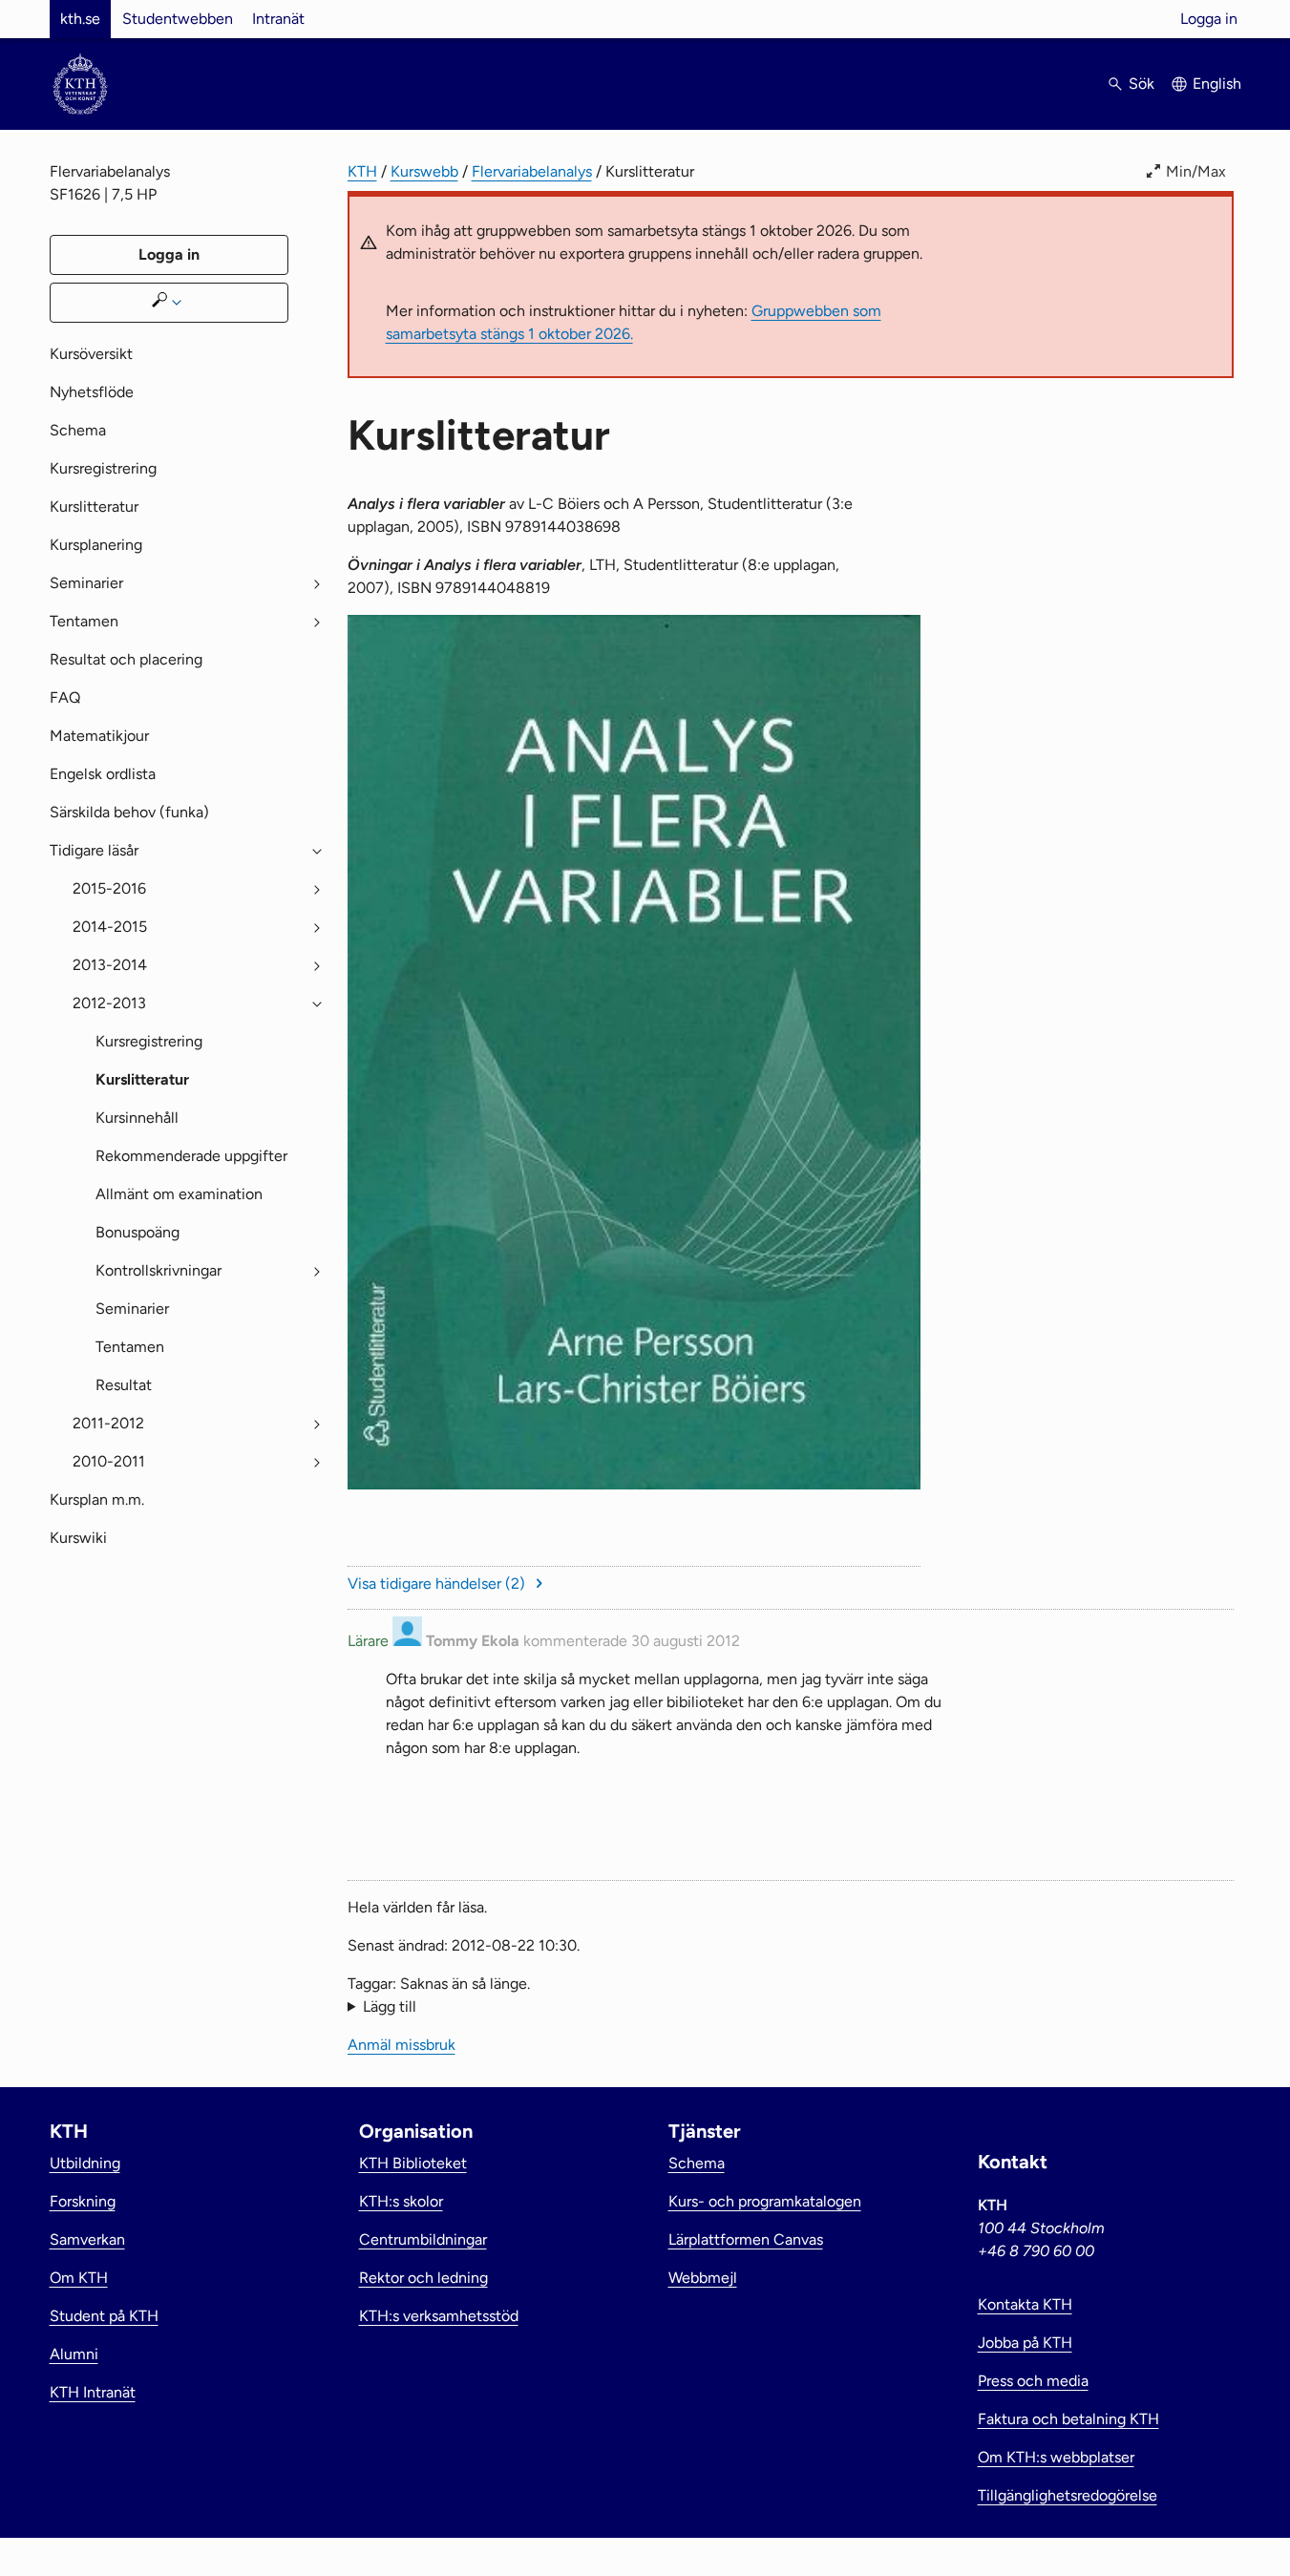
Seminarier (86, 583)
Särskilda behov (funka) (129, 812)
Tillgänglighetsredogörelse (1068, 2495)
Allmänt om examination (179, 1194)
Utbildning (85, 2163)
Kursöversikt (91, 354)
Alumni (74, 2354)
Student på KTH (104, 2316)
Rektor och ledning (423, 2278)
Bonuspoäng (137, 1232)
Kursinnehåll (137, 1118)
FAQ (65, 697)
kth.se (80, 19)
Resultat (124, 1385)
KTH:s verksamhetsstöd (439, 2316)
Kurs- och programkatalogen (765, 2201)
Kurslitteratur (94, 507)
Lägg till (390, 2006)
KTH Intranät (93, 2392)
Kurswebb (424, 171)
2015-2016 (109, 888)
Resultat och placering (126, 659)
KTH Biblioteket (413, 2163)
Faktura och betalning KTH (1068, 2419)
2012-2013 (109, 1003)
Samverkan (87, 2239)
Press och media (1033, 2381)
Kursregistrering (103, 468)
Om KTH (79, 2278)
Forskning (83, 2201)
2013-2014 (110, 965)
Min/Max (1196, 171)
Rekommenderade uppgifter (191, 1156)
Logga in (1209, 19)
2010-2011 (109, 1461)
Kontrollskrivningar (159, 1270)
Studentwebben (178, 19)
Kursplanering (96, 545)
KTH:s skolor (401, 2201)
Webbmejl (703, 2278)
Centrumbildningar (423, 2239)
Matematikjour (99, 736)
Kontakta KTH (1025, 2304)
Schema (78, 430)
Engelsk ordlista (103, 774)
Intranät (278, 19)
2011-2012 (108, 1423)
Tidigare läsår (94, 850)
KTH (362, 171)
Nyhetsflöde (92, 392)
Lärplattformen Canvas (746, 2239)
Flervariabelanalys (532, 171)
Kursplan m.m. (97, 1499)
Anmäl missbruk (1180, 1786)
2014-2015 (110, 927)
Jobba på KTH (1025, 2343)
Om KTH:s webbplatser (1056, 2457)
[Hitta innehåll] (169, 303)
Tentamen (84, 621)
